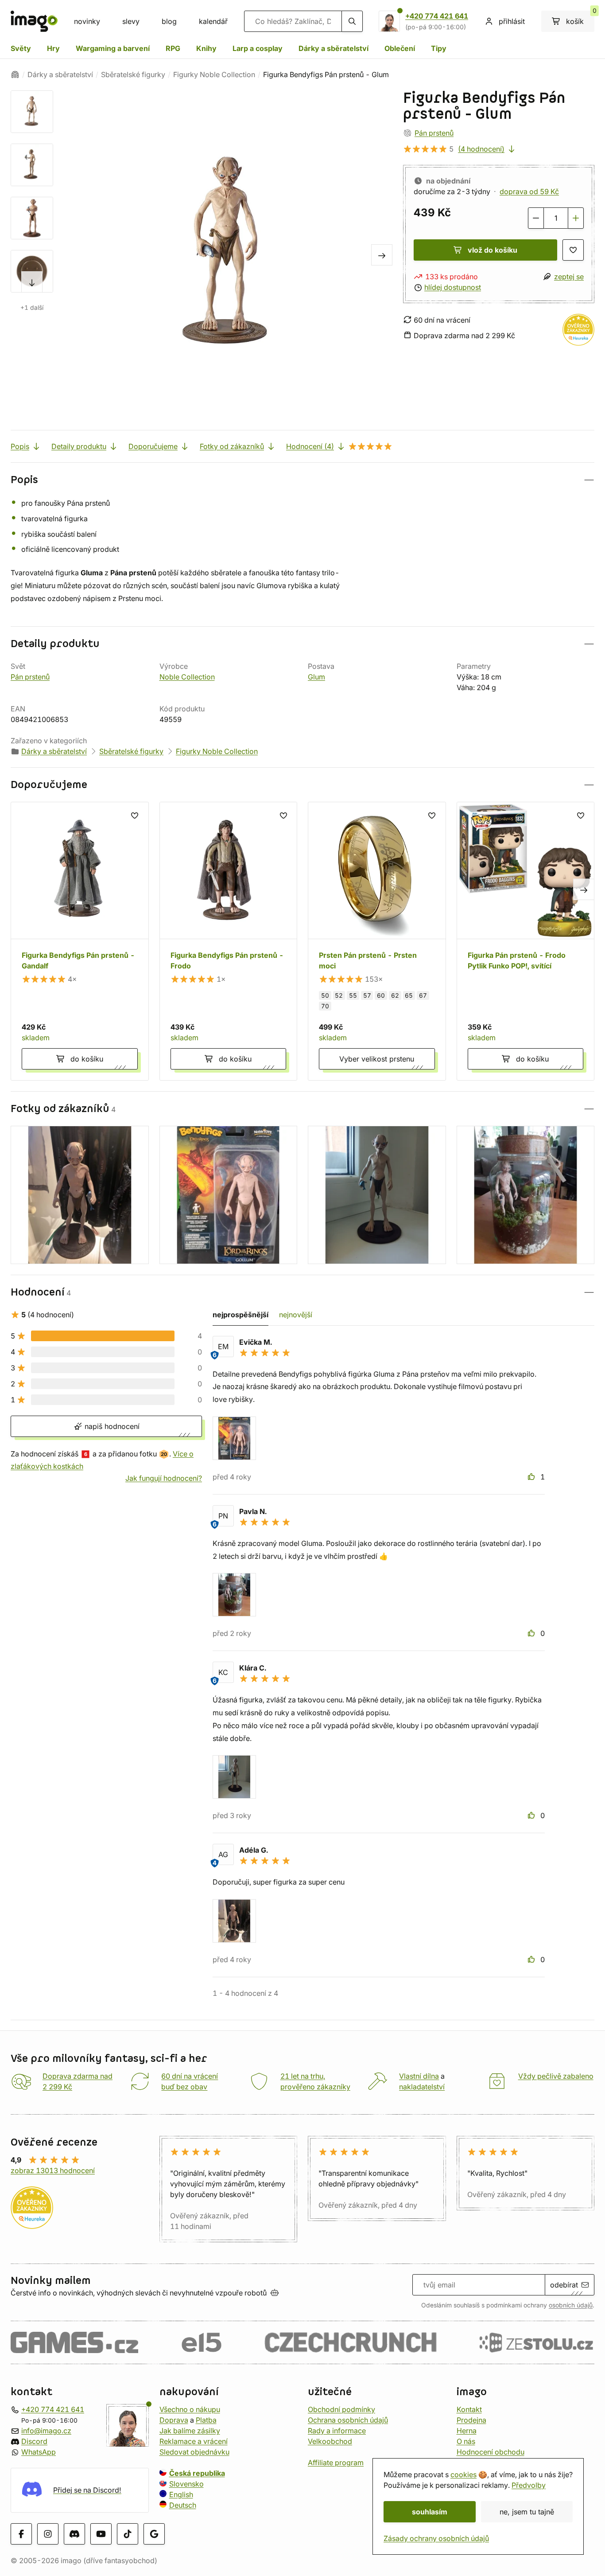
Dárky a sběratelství (334, 48)
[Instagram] (48, 2533)
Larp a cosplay (258, 48)
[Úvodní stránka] (15, 74)
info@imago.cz (46, 2431)
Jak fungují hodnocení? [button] (164, 1478)
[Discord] (74, 2533)
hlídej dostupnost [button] (453, 287)
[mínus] (536, 218)
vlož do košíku (493, 250)
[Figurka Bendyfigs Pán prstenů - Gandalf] (80, 941)
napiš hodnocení (111, 1426)
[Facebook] (21, 2533)
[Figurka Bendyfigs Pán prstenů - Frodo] (229, 941)
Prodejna (471, 2420)
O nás (466, 2441)
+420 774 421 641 (437, 16)
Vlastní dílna (419, 2076)
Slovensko (186, 2484)
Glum (316, 677)
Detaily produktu (79, 446)
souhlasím (430, 2512)
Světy (21, 48)
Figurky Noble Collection (214, 74)
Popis (20, 446)
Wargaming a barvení (113, 48)
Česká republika (197, 2473)
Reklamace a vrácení (194, 2441)
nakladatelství (422, 2087)
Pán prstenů (434, 133)
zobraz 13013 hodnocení (53, 2170)
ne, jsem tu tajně (527, 2512)
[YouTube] (101, 2533)
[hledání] (352, 21)
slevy (131, 21)
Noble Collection (187, 677)
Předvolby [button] (529, 2485)
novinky (87, 21)
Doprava (174, 2420)
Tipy (439, 48)
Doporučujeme (153, 446)
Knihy (206, 48)
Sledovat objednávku (194, 2452)
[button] (302, 480)
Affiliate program (336, 2463)
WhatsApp (39, 2452)
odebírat (564, 2285)
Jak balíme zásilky (190, 2431)
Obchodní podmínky (341, 2409)
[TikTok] (128, 2533)
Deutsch (183, 2505)
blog (169, 21)
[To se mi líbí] (532, 1477)
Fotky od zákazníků (232, 446)
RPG (173, 48)
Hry (53, 48)
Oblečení (400, 48)
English (181, 2494)
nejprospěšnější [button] (240, 1315)
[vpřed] (32, 282)
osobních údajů (571, 2305)
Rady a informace (337, 2431)
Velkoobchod (330, 2441)
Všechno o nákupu (190, 2409)
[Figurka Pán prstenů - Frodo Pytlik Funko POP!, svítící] (526, 941)
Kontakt (469, 2409)
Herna (467, 2431)
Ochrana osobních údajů (348, 2420)
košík (580, 18)
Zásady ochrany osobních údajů (436, 2538)
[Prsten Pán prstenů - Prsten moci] (377, 941)
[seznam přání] (573, 250)
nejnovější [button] (296, 1315)
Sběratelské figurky (133, 74)
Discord (34, 2441)
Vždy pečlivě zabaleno (556, 2076)
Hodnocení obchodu (491, 2452)
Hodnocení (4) (310, 446)
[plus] (576, 218)
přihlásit (512, 21)
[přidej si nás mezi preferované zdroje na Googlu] (154, 2533)
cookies (463, 2475)
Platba (206, 2420)
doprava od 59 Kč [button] (529, 191)
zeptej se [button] (569, 277)
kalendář (213, 21)
